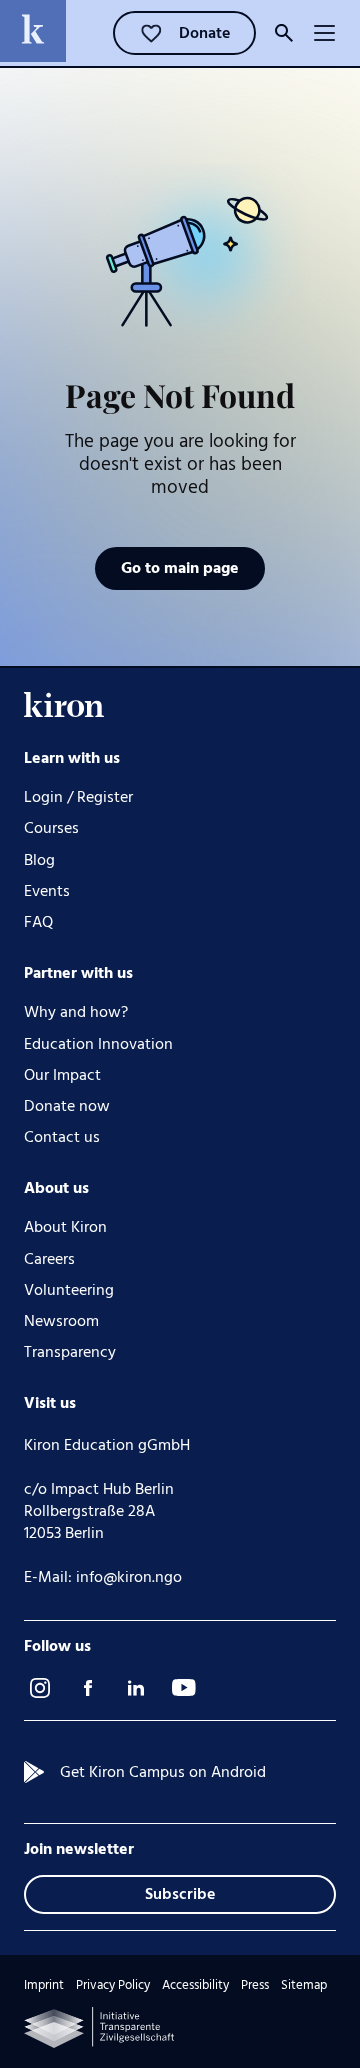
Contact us (62, 1137)
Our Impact (62, 1075)
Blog (39, 860)
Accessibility (195, 1985)
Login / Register (78, 797)
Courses (51, 828)
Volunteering (69, 1290)
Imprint (44, 1985)
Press (255, 1985)
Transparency (70, 1352)
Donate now (67, 1106)
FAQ (38, 922)
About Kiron (65, 1227)
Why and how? (76, 1012)
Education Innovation (98, 1044)
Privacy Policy (113, 1985)
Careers (49, 1259)
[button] (324, 33)
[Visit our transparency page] (99, 2027)
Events (47, 891)
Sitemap (304, 1985)
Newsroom (61, 1321)
